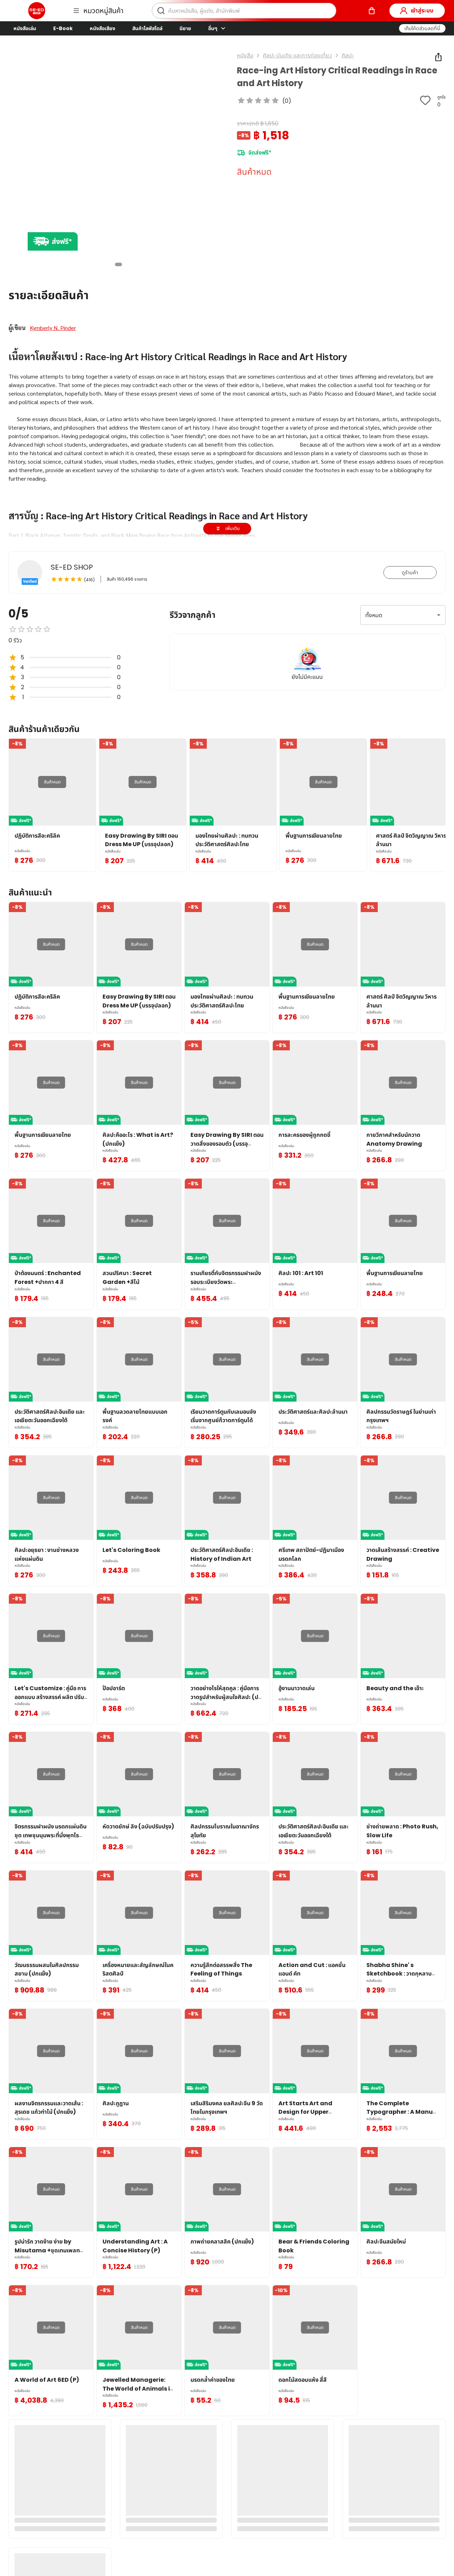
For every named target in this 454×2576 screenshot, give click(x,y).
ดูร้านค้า (410, 572)
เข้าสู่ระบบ (422, 10)
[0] (372, 11)
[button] (422, 28)
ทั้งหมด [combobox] (374, 615)
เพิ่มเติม (232, 528)
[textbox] (227, 518)
